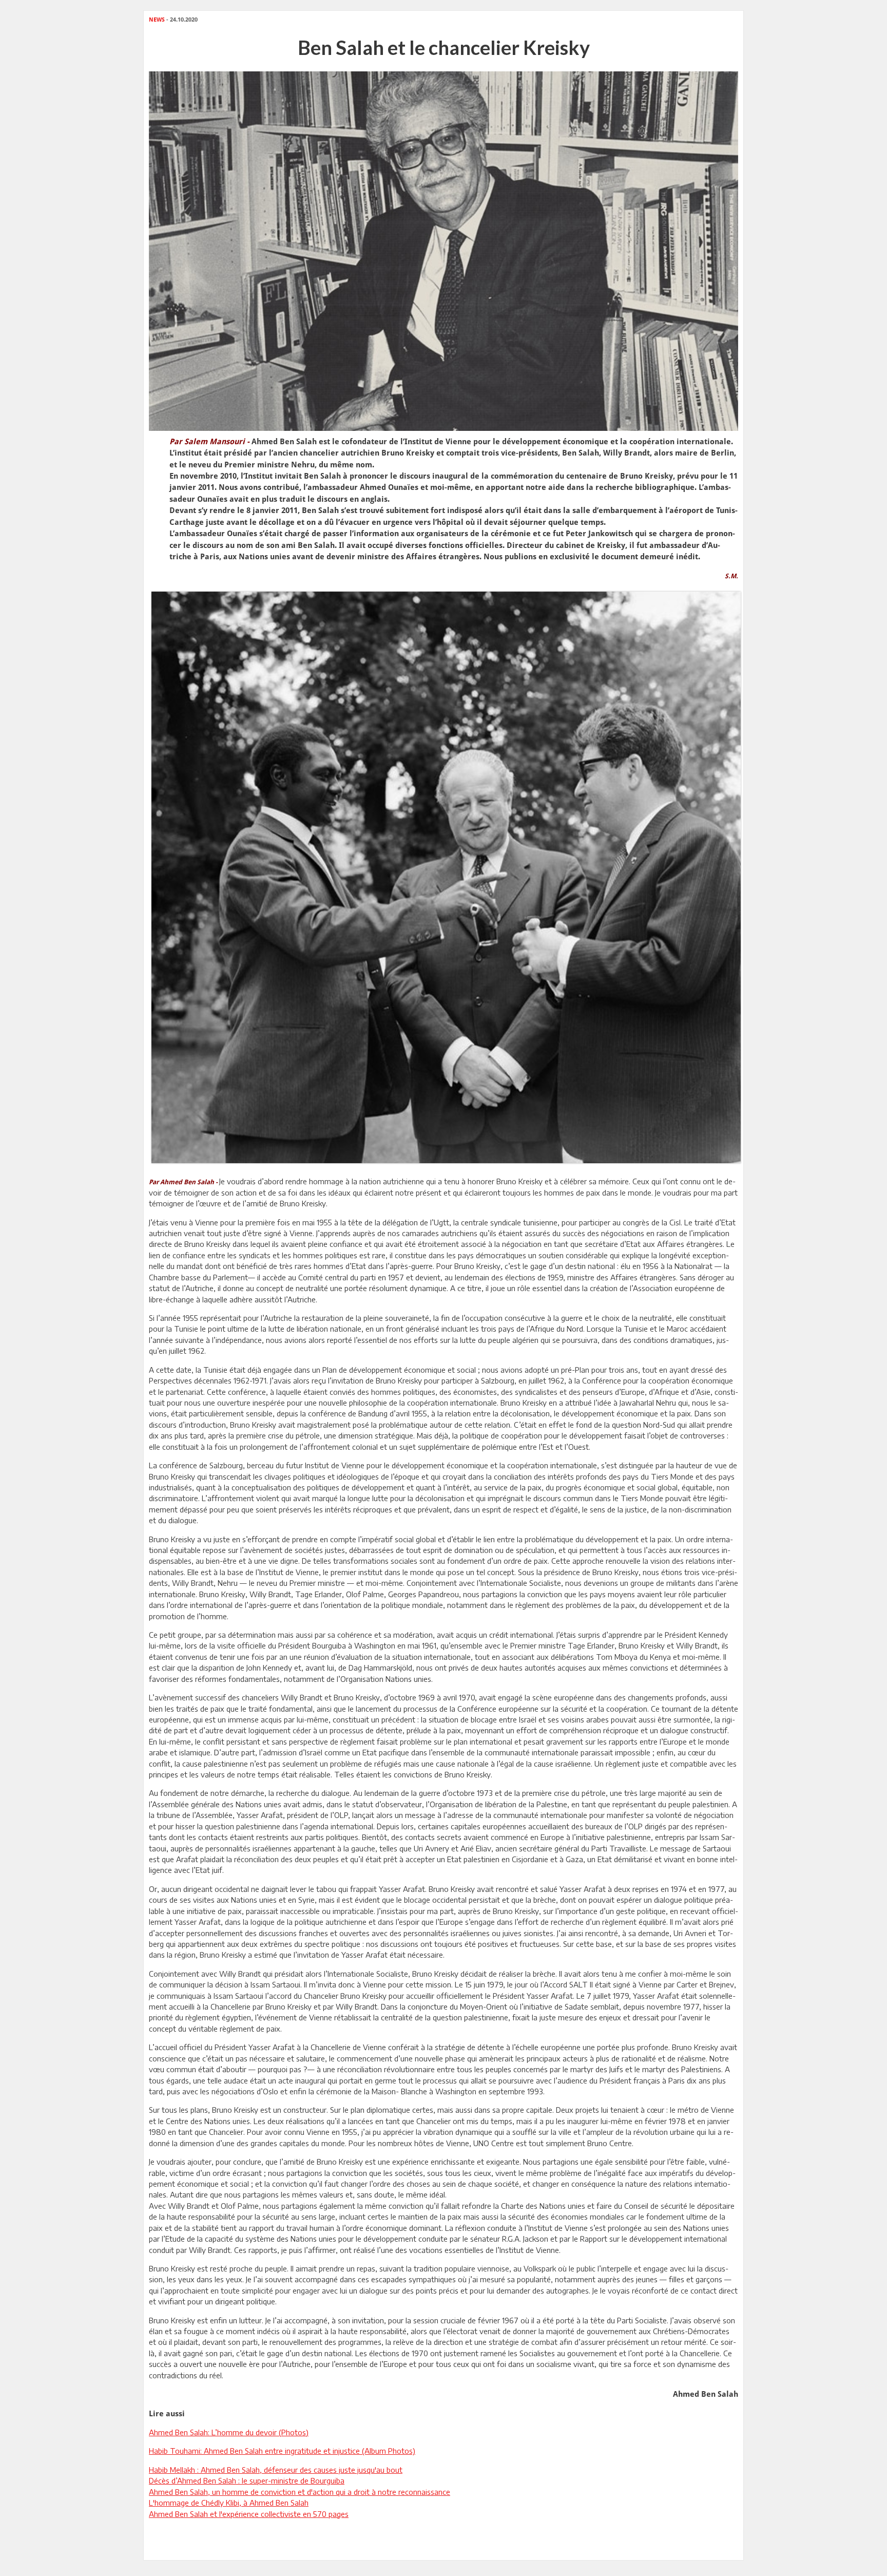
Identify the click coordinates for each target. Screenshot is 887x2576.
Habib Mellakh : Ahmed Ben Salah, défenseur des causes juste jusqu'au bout (276, 2470)
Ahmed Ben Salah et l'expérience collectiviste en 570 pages (249, 2514)
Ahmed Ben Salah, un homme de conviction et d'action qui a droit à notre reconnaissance (300, 2492)
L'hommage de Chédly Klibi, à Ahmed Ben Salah (229, 2503)
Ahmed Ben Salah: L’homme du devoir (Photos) (229, 2432)
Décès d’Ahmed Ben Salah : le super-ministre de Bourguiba (247, 2480)
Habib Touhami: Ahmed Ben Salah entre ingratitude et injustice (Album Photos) (282, 2451)
